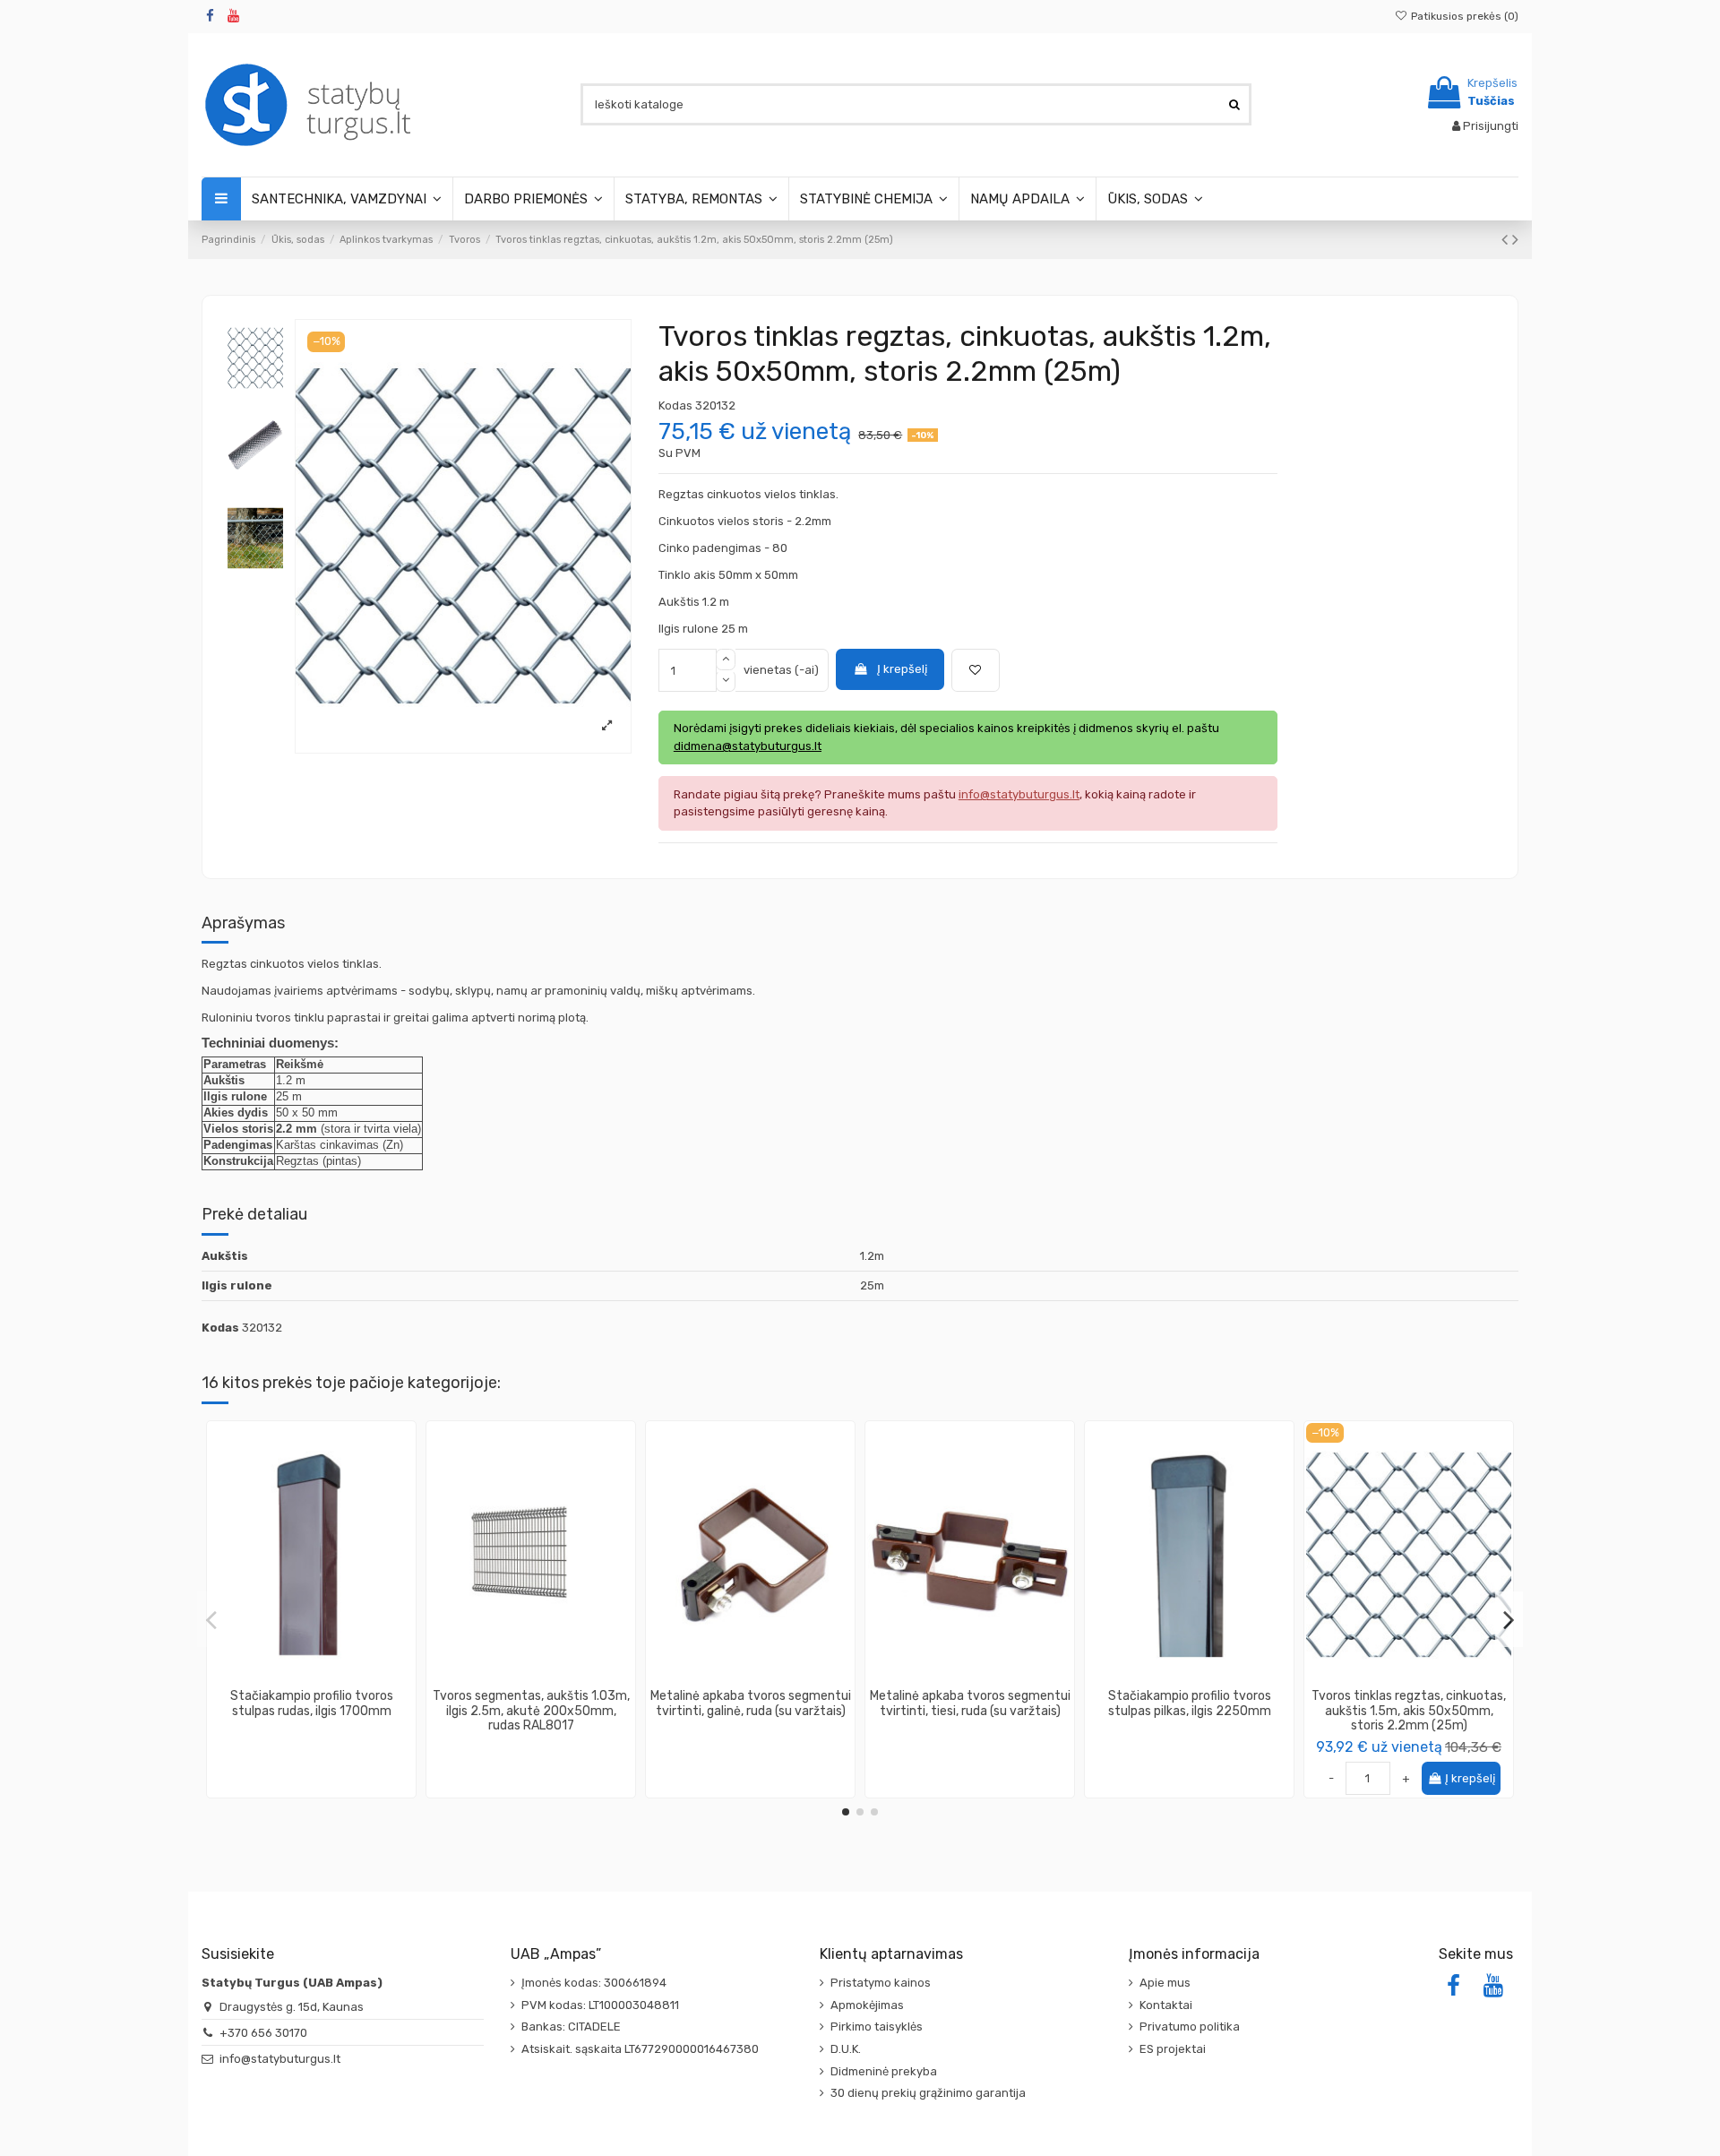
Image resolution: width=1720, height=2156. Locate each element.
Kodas (675, 405)
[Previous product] (1507, 240)
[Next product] (1515, 240)
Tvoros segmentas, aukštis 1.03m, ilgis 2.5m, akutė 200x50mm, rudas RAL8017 (531, 1711)
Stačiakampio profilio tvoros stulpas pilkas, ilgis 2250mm (1190, 1703)
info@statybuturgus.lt (280, 2059)
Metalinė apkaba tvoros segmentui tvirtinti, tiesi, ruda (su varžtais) (970, 1703)
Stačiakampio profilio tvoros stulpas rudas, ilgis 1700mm (312, 1703)
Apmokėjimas (867, 2005)
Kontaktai (1166, 2005)
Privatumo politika (1190, 2027)
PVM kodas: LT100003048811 (600, 2005)
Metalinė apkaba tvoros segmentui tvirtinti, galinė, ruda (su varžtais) (751, 1703)
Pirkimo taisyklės (877, 2027)
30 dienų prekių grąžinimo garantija (928, 2093)
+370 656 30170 (263, 2033)
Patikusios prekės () (1463, 16)
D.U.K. (846, 2049)
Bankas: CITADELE (571, 2027)
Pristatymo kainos (881, 1983)
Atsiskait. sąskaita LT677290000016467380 (640, 2049)
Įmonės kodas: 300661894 (594, 1983)
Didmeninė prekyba (884, 2071)
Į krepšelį (902, 669)
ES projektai (1173, 2049)
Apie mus (1165, 1983)
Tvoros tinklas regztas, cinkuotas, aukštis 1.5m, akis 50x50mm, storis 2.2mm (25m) (1409, 1711)
